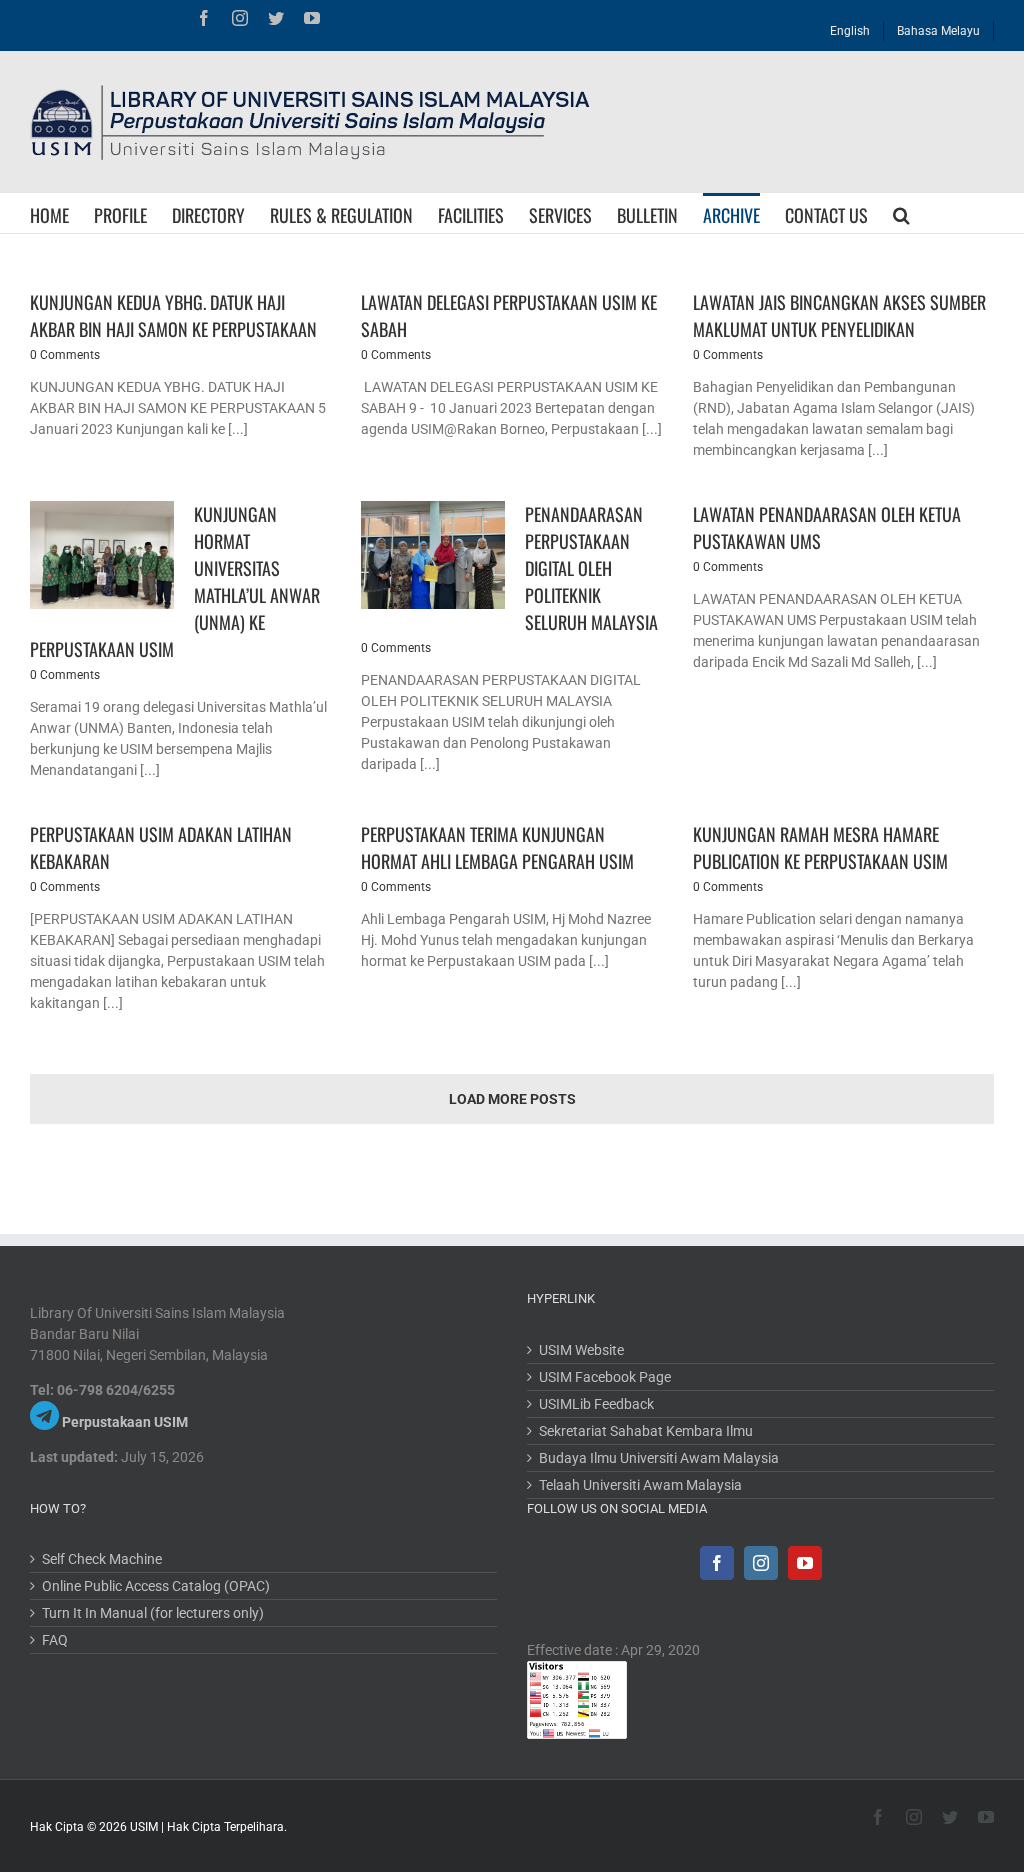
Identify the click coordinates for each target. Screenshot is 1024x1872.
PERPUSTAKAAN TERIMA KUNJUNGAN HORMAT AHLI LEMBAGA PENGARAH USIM (497, 847)
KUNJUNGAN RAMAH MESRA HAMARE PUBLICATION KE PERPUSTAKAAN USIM (820, 847)
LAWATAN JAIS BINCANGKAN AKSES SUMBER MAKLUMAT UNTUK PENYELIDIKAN (839, 315)
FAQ (55, 1640)
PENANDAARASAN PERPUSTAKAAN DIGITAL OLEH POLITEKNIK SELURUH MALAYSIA (591, 568)
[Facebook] (717, 1563)
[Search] (901, 213)
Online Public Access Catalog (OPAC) (156, 1586)
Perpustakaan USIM (125, 1422)
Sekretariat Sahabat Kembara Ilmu (646, 1431)
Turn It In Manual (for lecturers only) (153, 1613)
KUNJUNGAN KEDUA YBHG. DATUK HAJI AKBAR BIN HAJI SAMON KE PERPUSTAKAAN (173, 315)
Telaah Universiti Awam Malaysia (640, 1485)
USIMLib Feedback (596, 1404)
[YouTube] (805, 1563)
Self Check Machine (102, 1559)
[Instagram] (761, 1563)
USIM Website (581, 1350)
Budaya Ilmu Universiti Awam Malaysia (659, 1458)
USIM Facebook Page (605, 1377)
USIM (144, 1827)
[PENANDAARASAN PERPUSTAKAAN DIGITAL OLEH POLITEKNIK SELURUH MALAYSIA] (433, 555)
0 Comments (65, 355)
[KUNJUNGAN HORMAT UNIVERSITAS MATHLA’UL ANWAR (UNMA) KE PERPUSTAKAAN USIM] (102, 555)
